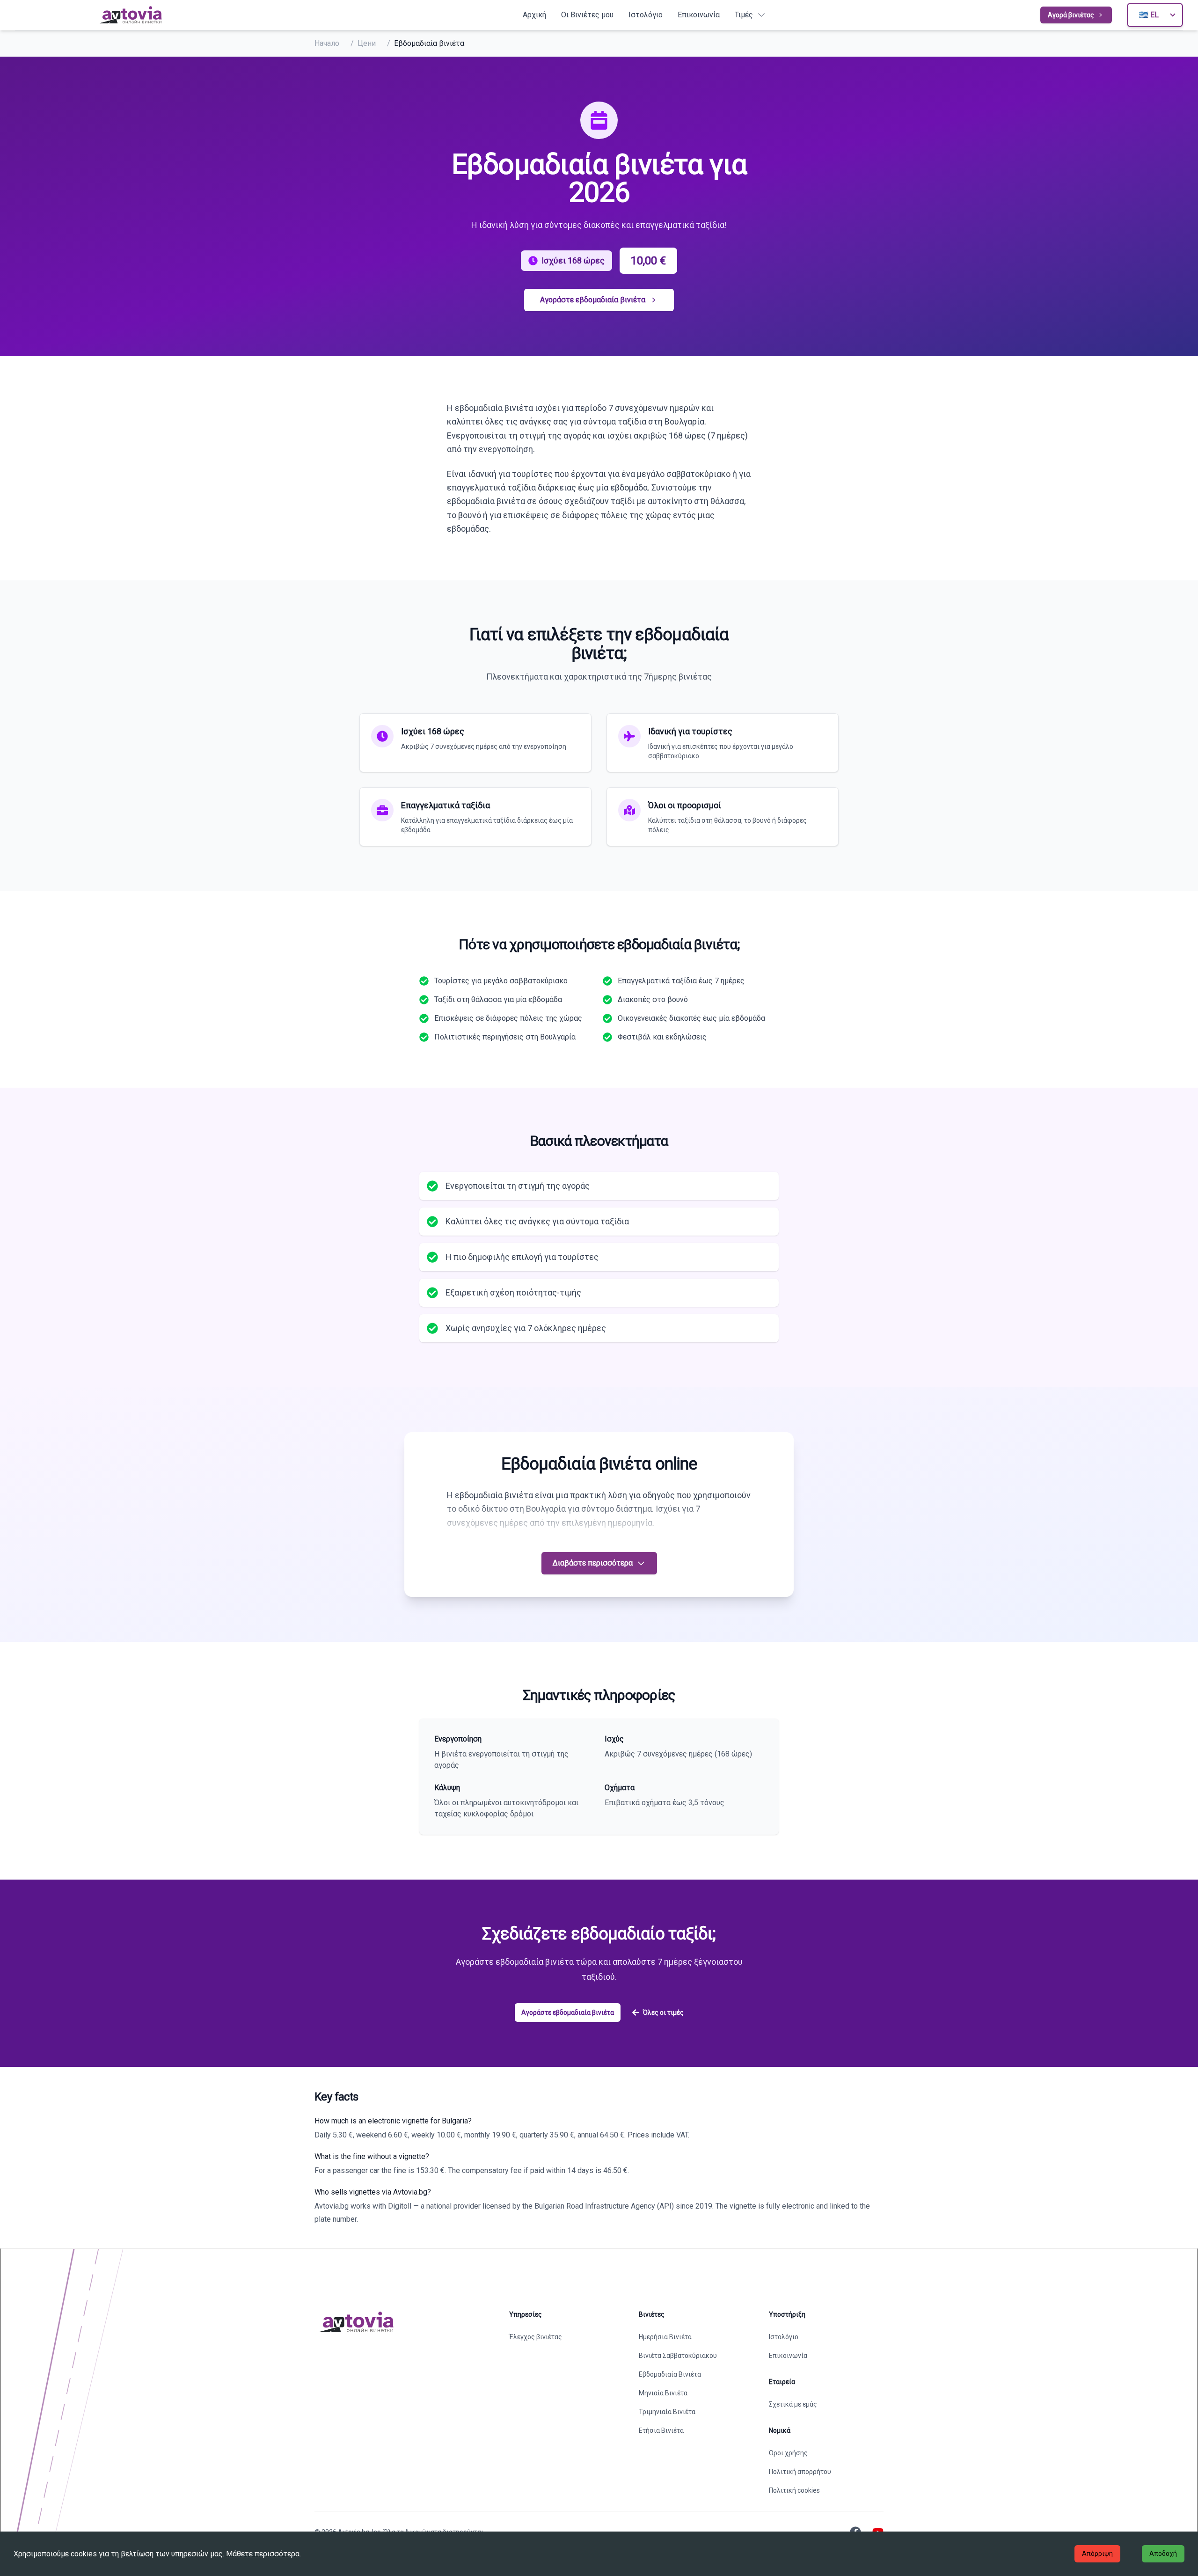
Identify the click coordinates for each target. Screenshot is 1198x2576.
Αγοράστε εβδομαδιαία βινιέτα (593, 300)
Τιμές (744, 15)
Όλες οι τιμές (663, 2012)
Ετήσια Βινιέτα (661, 2430)
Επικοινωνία (699, 15)
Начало (327, 43)
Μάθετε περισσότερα (263, 2554)
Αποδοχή (1163, 2554)
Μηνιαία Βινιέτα (663, 2393)
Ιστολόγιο (646, 15)
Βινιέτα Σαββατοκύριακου (678, 2356)
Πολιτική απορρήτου (800, 2472)
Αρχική (534, 15)
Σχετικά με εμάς (793, 2404)
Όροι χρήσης (788, 2453)
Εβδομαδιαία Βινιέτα (670, 2374)
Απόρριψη (1097, 2554)
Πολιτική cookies (794, 2490)
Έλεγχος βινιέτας (536, 2337)
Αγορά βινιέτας (1071, 15)
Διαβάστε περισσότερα (593, 1563)
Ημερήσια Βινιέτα (665, 2337)
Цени (367, 43)
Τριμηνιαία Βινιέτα (667, 2412)
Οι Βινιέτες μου (587, 15)
